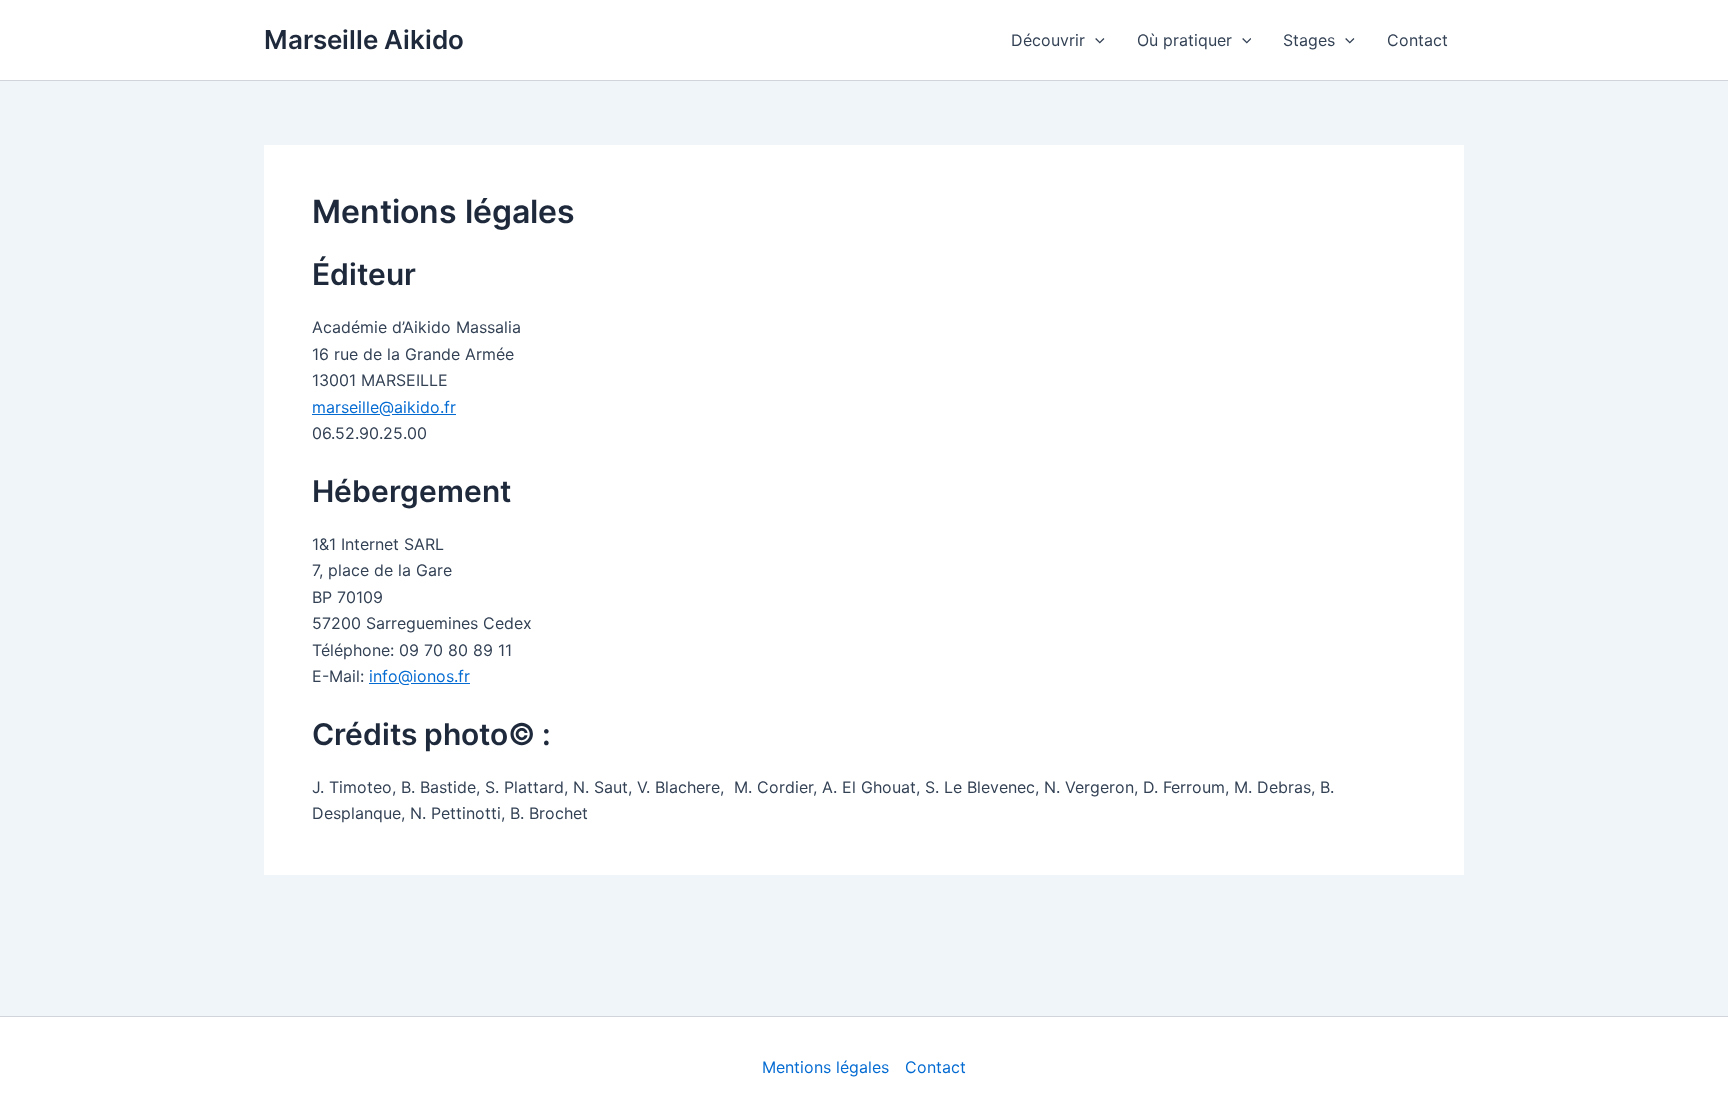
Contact (1417, 40)
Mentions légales (825, 1067)
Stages (1309, 40)
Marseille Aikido (364, 39)
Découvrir (1048, 40)
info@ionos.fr (419, 676)
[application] (1095, 40)
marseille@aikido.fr (384, 407)
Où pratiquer (1184, 40)
